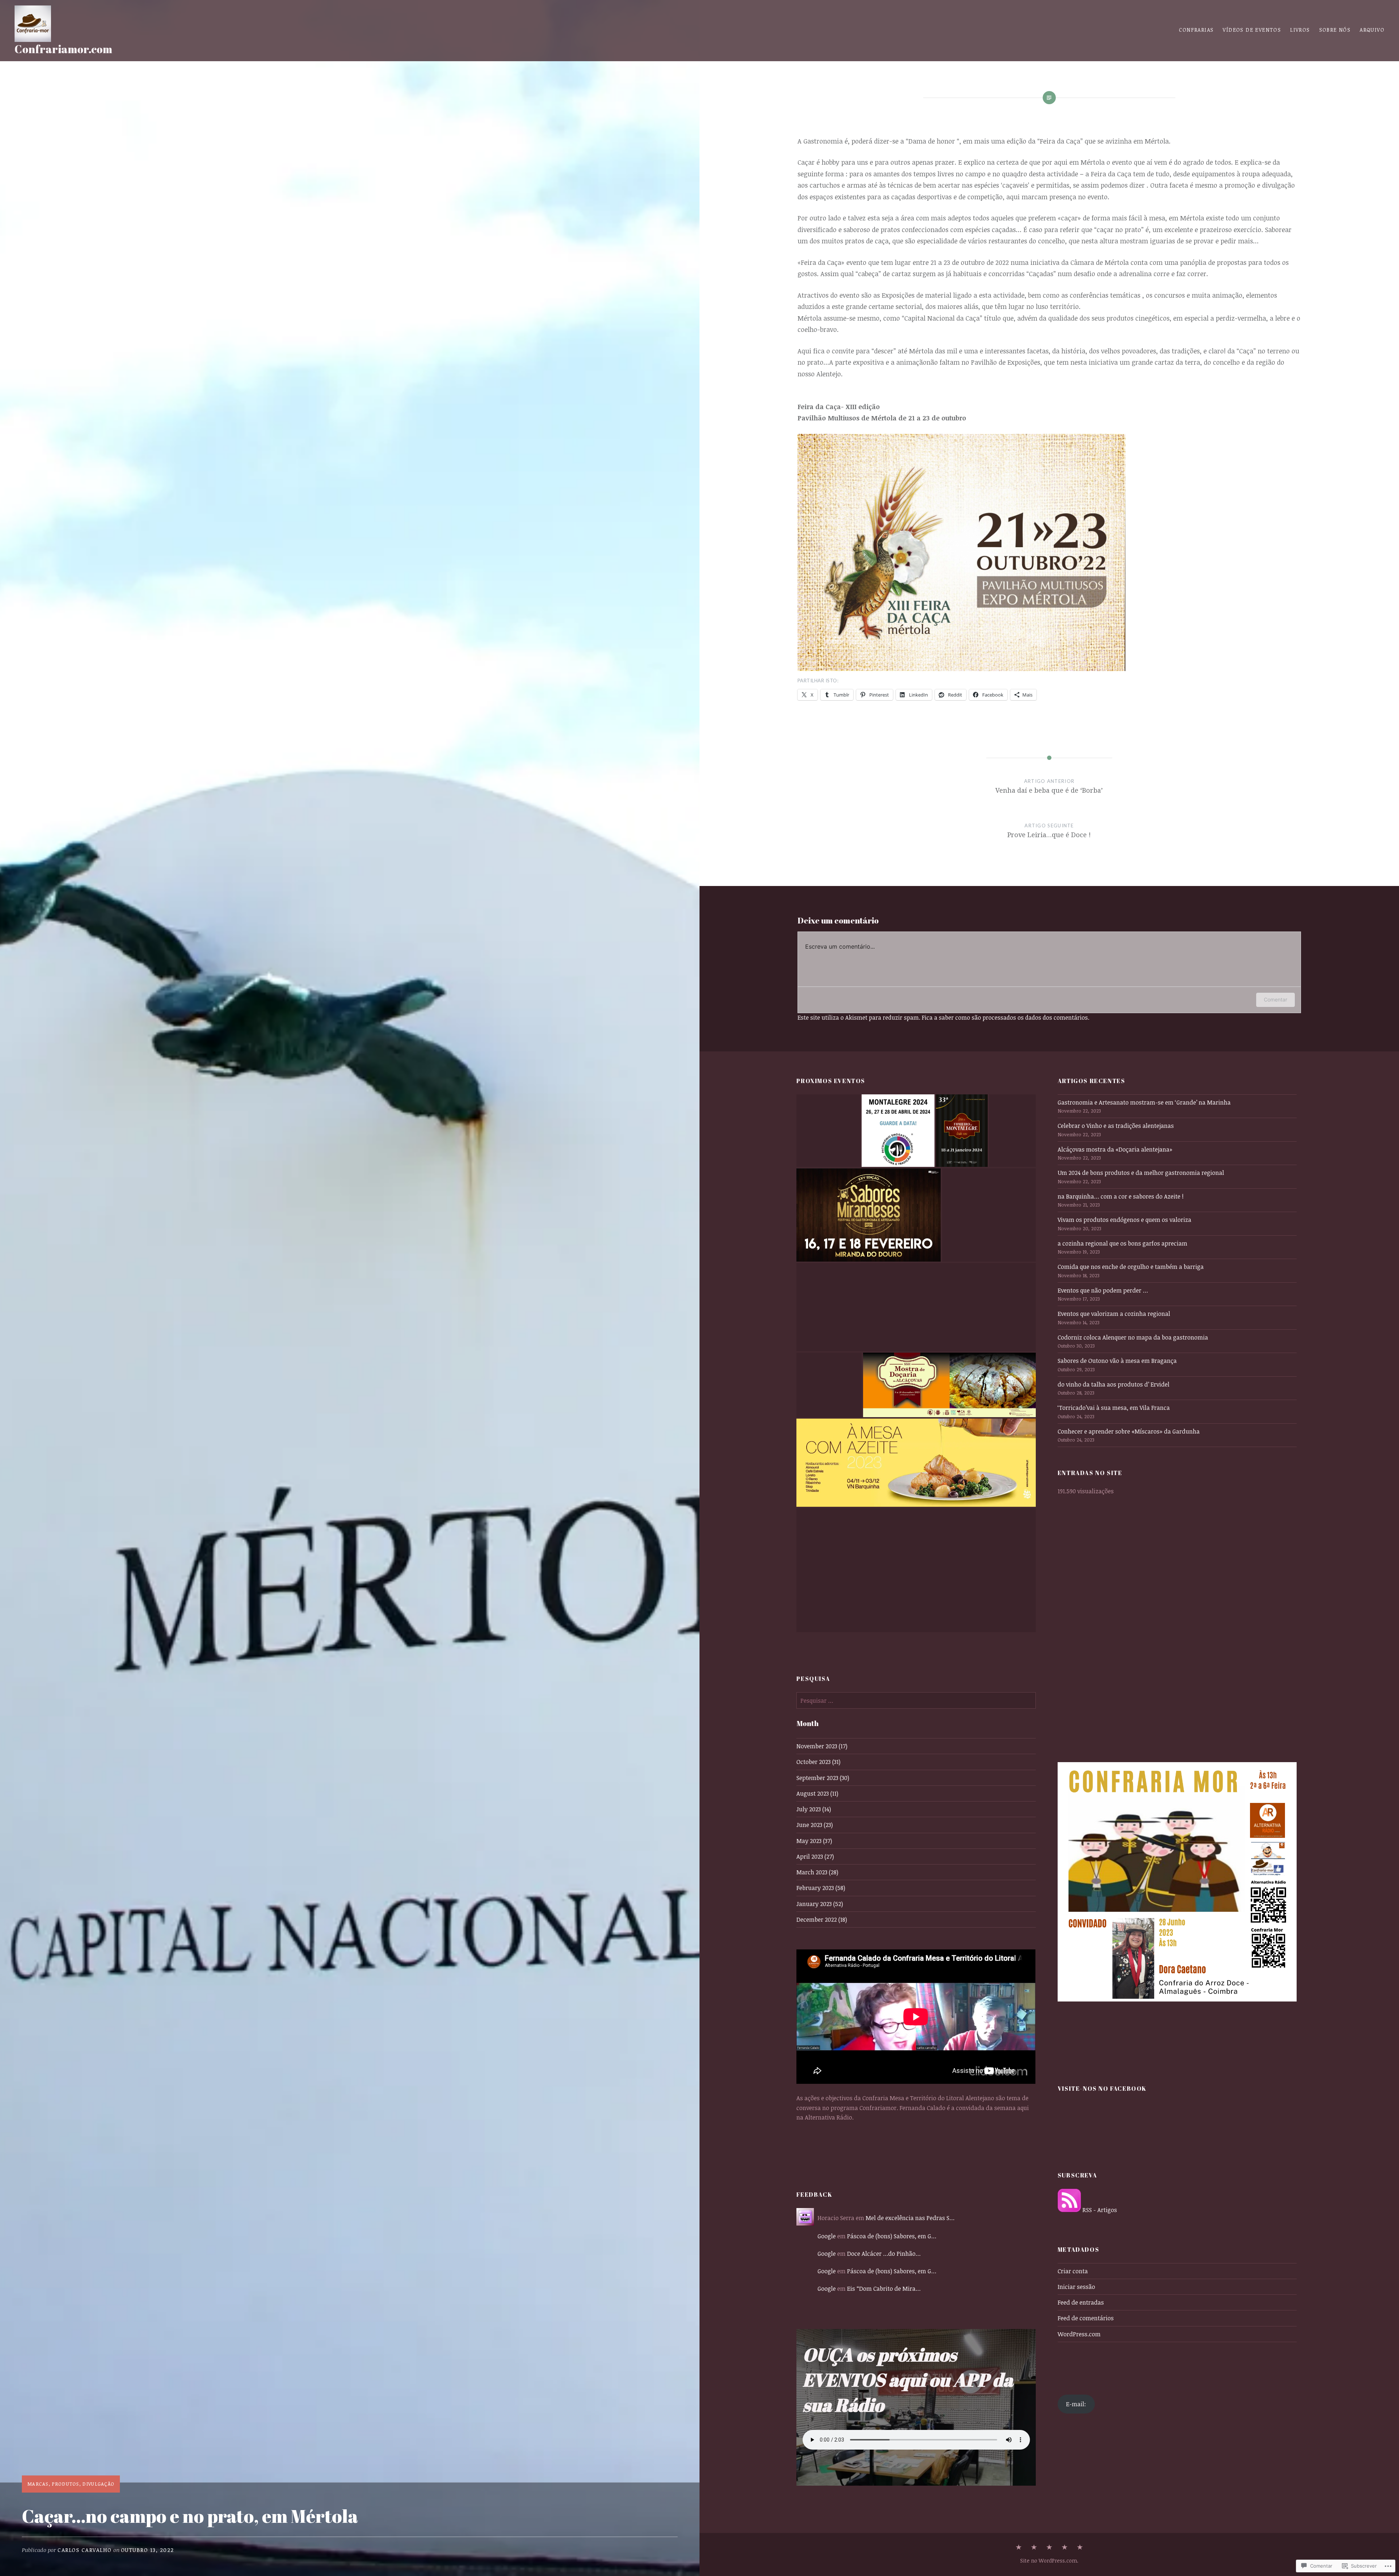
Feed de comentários (1086, 2318)
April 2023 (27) (815, 1856)
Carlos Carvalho (85, 2550)
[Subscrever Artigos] (1069, 2210)
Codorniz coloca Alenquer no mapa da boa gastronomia (1133, 1337)
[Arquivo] (1065, 2548)
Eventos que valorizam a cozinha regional (1114, 1314)
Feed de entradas (1081, 2302)
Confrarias (1196, 30)
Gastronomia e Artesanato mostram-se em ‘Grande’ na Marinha (1144, 1102)
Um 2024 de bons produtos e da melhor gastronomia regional (1141, 1173)
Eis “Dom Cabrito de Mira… (884, 2289)
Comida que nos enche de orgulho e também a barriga (1131, 1267)
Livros (1300, 30)
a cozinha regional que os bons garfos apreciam (1122, 1243)
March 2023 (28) (817, 1872)
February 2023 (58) (821, 1888)
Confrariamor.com (63, 49)
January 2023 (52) (820, 1904)
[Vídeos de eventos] (1034, 2548)
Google (827, 2236)
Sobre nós (1335, 30)
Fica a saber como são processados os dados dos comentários (1005, 1018)
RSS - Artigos (1100, 2210)
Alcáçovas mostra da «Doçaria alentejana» (1115, 1149)
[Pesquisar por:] (916, 1701)
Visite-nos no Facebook (1102, 2089)
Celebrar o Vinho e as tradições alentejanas (1116, 1126)
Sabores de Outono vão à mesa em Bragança (1117, 1361)
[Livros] (1049, 2548)
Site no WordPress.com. (1049, 2561)
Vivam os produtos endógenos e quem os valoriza (1124, 1220)
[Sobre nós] (1080, 2548)
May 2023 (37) (814, 1841)
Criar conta (1073, 2271)
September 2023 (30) (823, 1778)
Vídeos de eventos (1252, 30)
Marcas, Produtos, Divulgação (71, 2484)
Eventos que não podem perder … (1103, 1290)
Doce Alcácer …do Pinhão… (884, 2254)
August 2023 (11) (817, 1793)
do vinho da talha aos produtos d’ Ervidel (1114, 1384)
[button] (828, 1131)
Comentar (1275, 999)
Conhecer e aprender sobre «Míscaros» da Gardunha (1129, 1431)
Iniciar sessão (1076, 2287)
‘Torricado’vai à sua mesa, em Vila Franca (1114, 1408)
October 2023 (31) (818, 1762)
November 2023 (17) (822, 1746)
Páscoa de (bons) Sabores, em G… (892, 2236)
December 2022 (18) (822, 1920)
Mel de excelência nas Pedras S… (910, 2218)
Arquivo (1372, 30)
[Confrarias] (1019, 2548)
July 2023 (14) (814, 1809)
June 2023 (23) (815, 1825)
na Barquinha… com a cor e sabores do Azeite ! (1121, 1196)
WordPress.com (1079, 2334)
